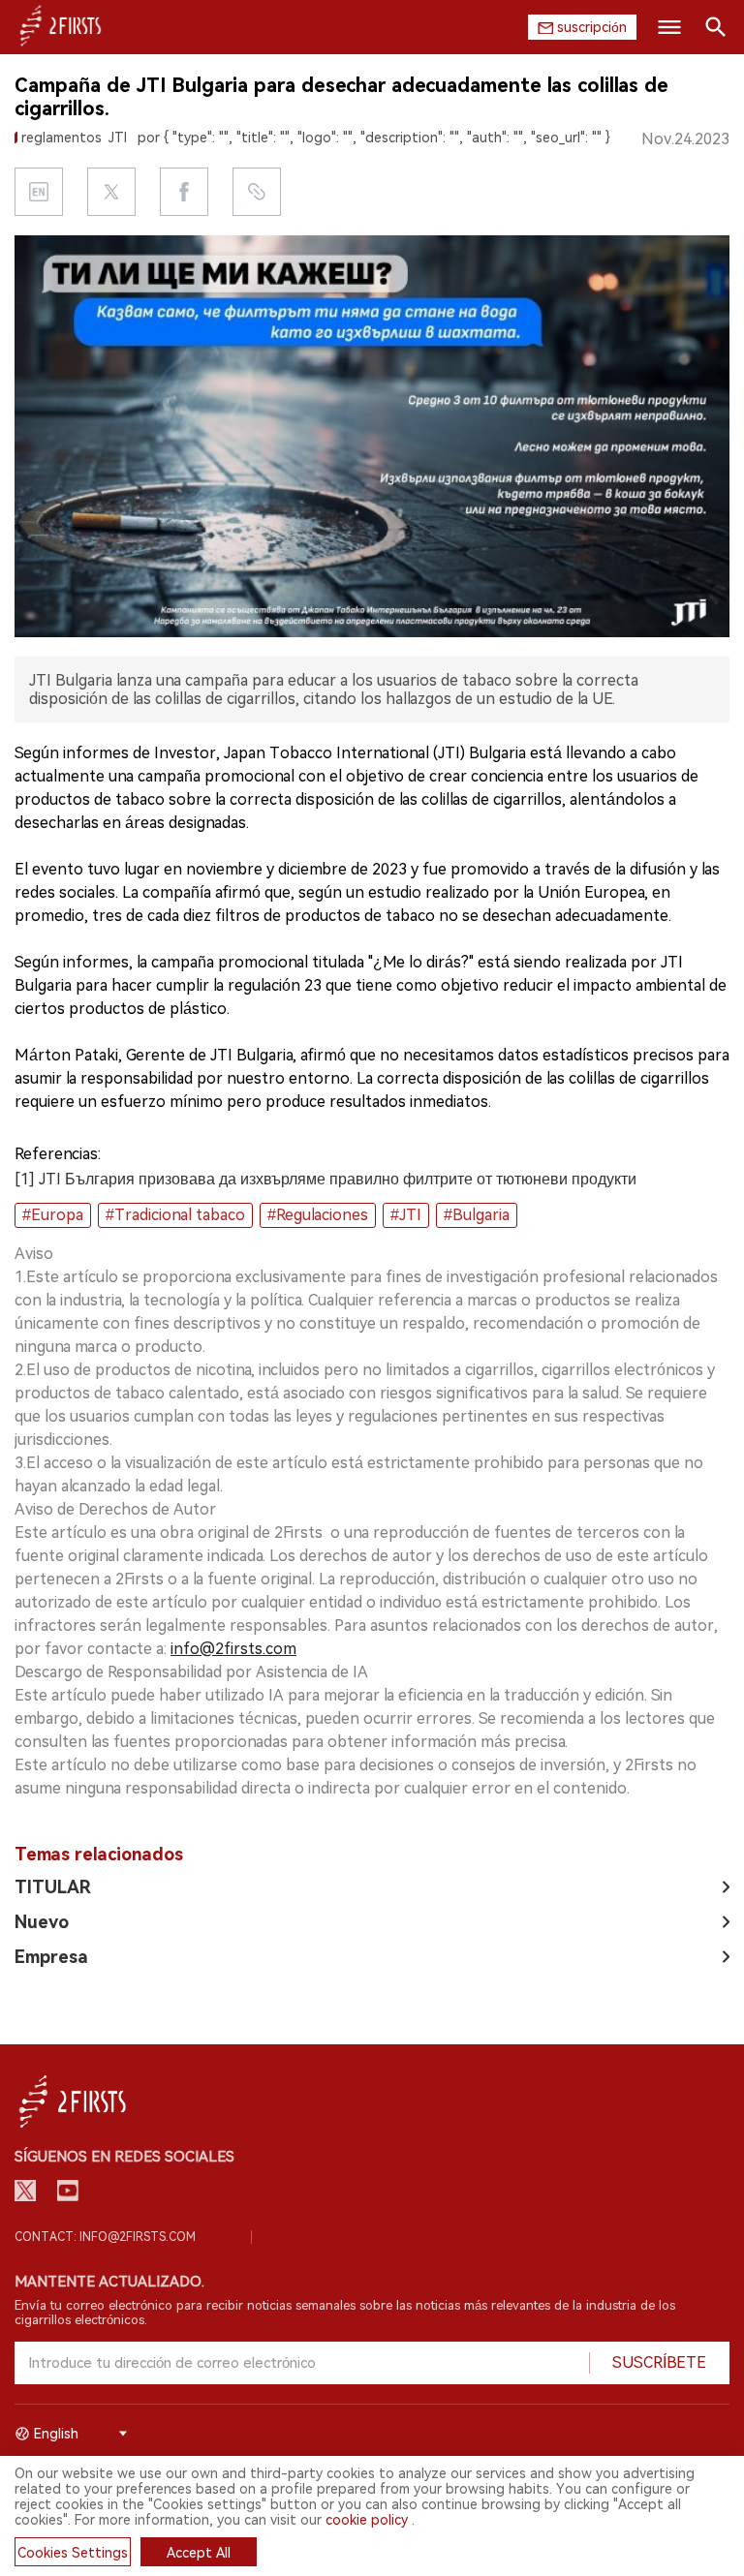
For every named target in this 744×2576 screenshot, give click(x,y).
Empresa (51, 1957)
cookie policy (367, 2520)
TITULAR (53, 1887)
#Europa (53, 1215)
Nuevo (42, 1922)
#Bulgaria (477, 1215)
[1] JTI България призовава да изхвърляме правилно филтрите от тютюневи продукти (325, 1179)
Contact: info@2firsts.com (105, 2237)
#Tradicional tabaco (175, 1215)
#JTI (406, 1215)
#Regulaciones (318, 1215)
